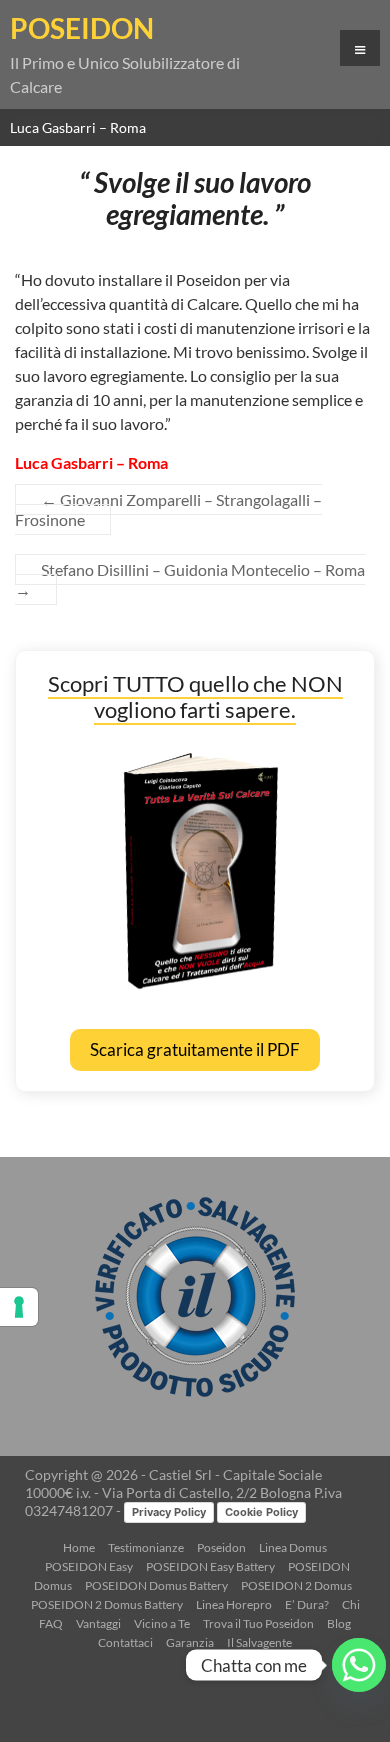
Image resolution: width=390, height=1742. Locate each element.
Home (79, 1547)
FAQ (51, 1623)
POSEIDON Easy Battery (210, 1566)
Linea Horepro (234, 1604)
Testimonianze (146, 1547)
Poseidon (221, 1547)
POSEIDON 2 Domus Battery (107, 1604)
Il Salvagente (259, 1642)
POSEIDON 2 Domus (296, 1585)
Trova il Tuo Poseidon (258, 1623)
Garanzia (190, 1642)
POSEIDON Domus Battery (156, 1585)
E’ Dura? (307, 1604)
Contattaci (125, 1642)
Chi (351, 1604)
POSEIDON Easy (89, 1566)
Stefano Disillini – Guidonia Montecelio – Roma (190, 579)
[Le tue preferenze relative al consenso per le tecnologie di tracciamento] (19, 1307)
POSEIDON (82, 28)
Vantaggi (98, 1623)
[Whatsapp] (359, 1665)
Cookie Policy (261, 1512)
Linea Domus (293, 1547)
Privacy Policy (169, 1512)
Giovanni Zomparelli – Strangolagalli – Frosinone (168, 509)
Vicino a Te (162, 1623)
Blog (339, 1623)
